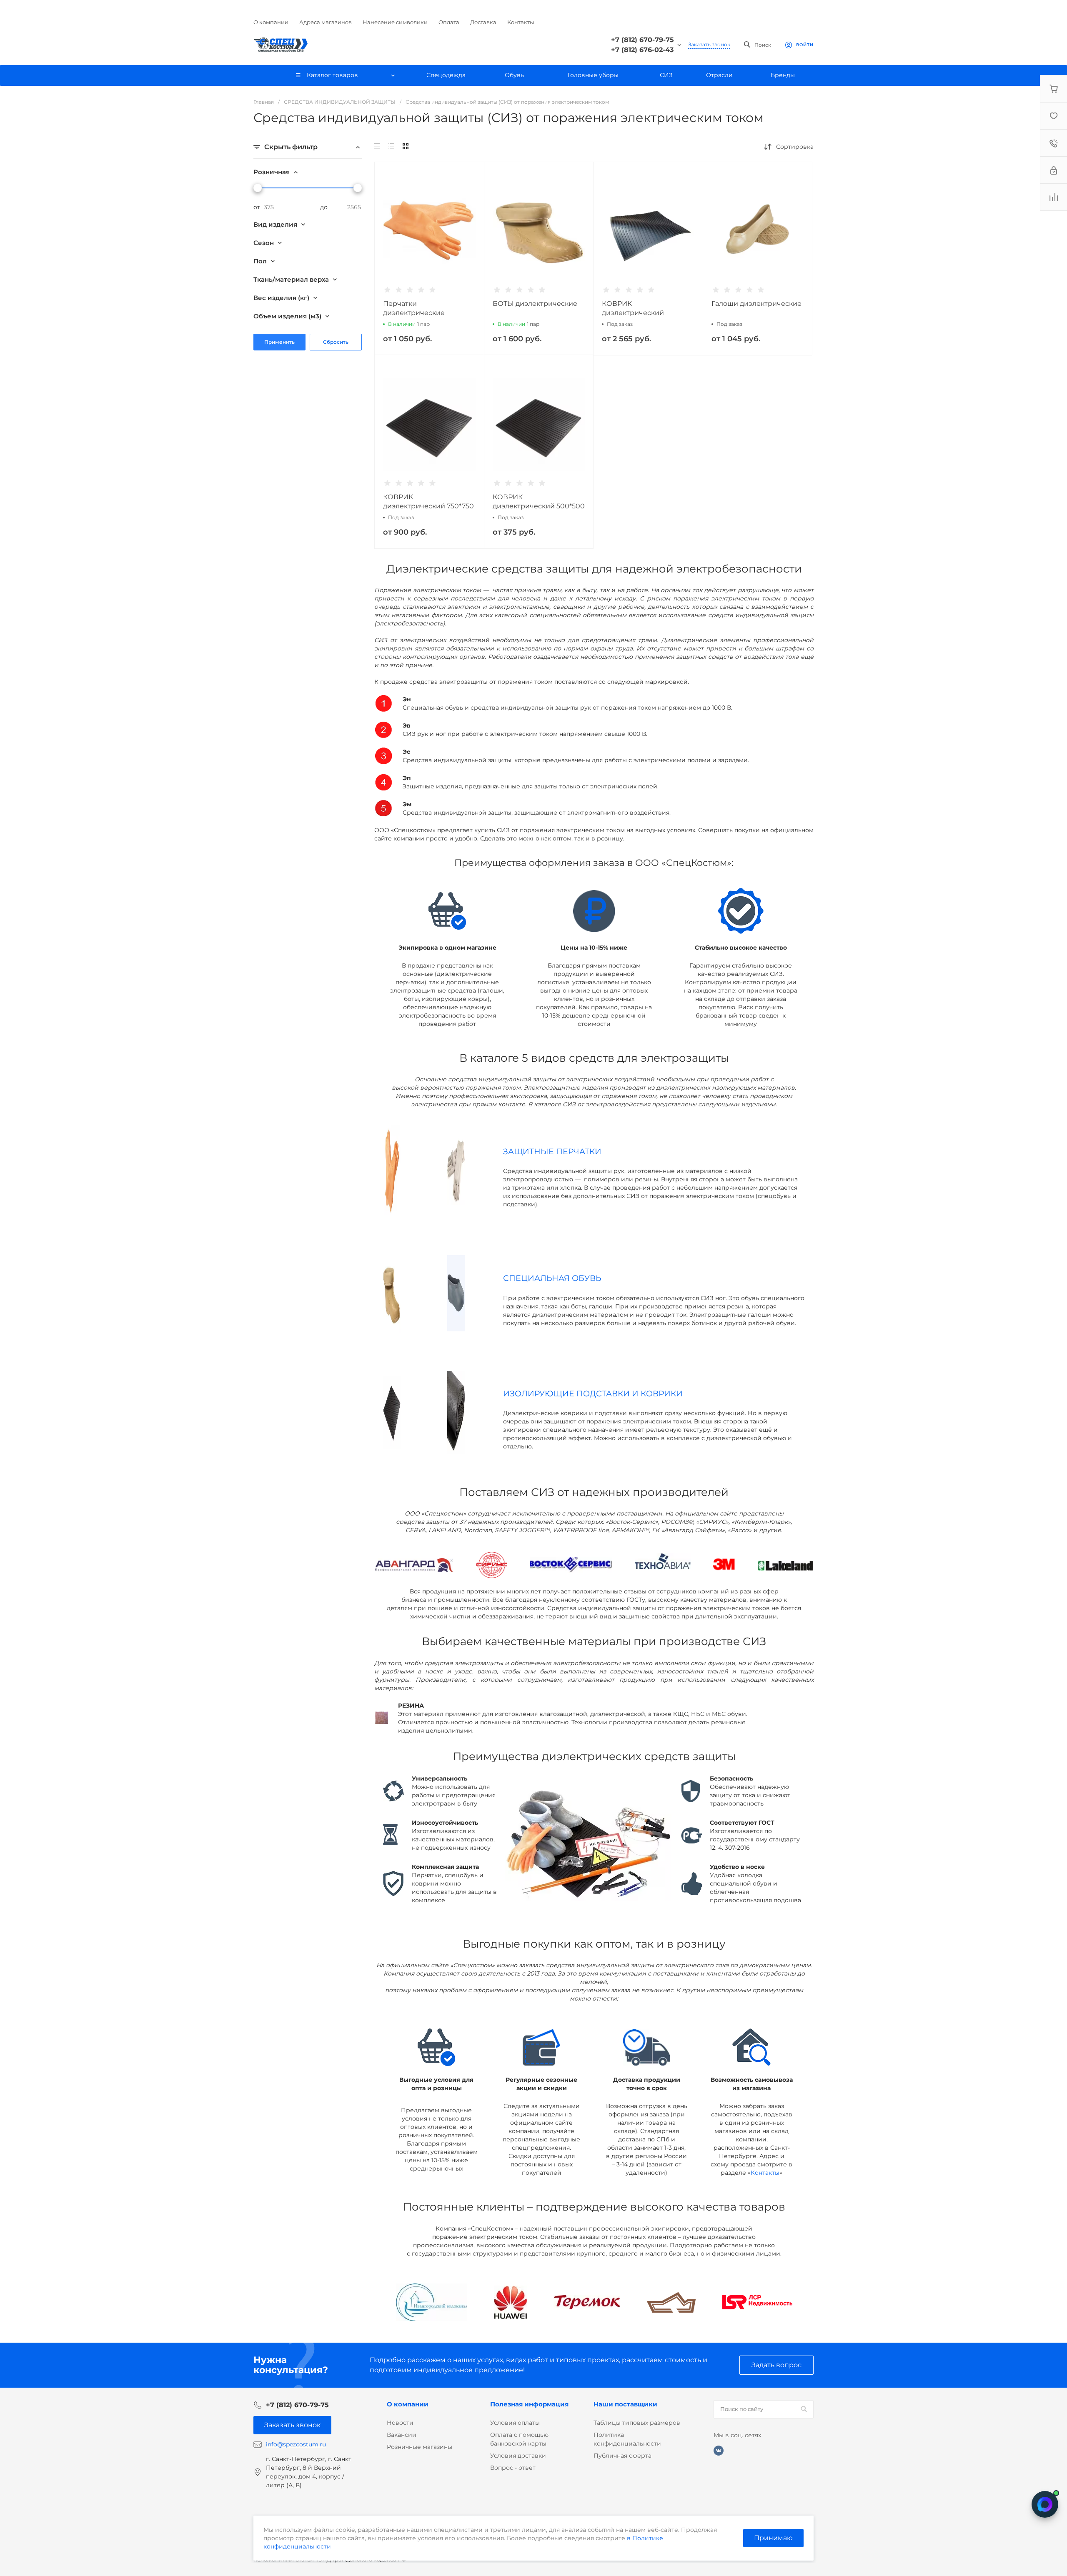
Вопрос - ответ (513, 2468)
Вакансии (402, 2435)
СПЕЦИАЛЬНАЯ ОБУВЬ (552, 1278)
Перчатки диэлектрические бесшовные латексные (423, 313)
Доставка (483, 22)
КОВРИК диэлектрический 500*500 (539, 501)
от (257, 207)
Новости (400, 2423)
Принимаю (773, 2538)
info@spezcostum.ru (296, 2444)
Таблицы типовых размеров (637, 2423)
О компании (271, 22)
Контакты (521, 22)
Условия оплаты (515, 2423)
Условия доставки (518, 2456)
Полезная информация (529, 2404)
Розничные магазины (420, 2447)
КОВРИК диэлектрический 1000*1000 (633, 313)
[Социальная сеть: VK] (719, 2451)
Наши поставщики (625, 2404)
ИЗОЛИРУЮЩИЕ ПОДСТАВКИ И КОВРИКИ (593, 1394)
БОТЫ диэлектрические (535, 304)
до (324, 207)
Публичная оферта (622, 2456)
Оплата (449, 22)
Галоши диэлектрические (756, 304)
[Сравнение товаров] (1054, 197)
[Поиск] (804, 2409)
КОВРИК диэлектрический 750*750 (428, 501)
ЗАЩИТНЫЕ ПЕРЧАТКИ (552, 1152)
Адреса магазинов (326, 22)
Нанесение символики (395, 22)
